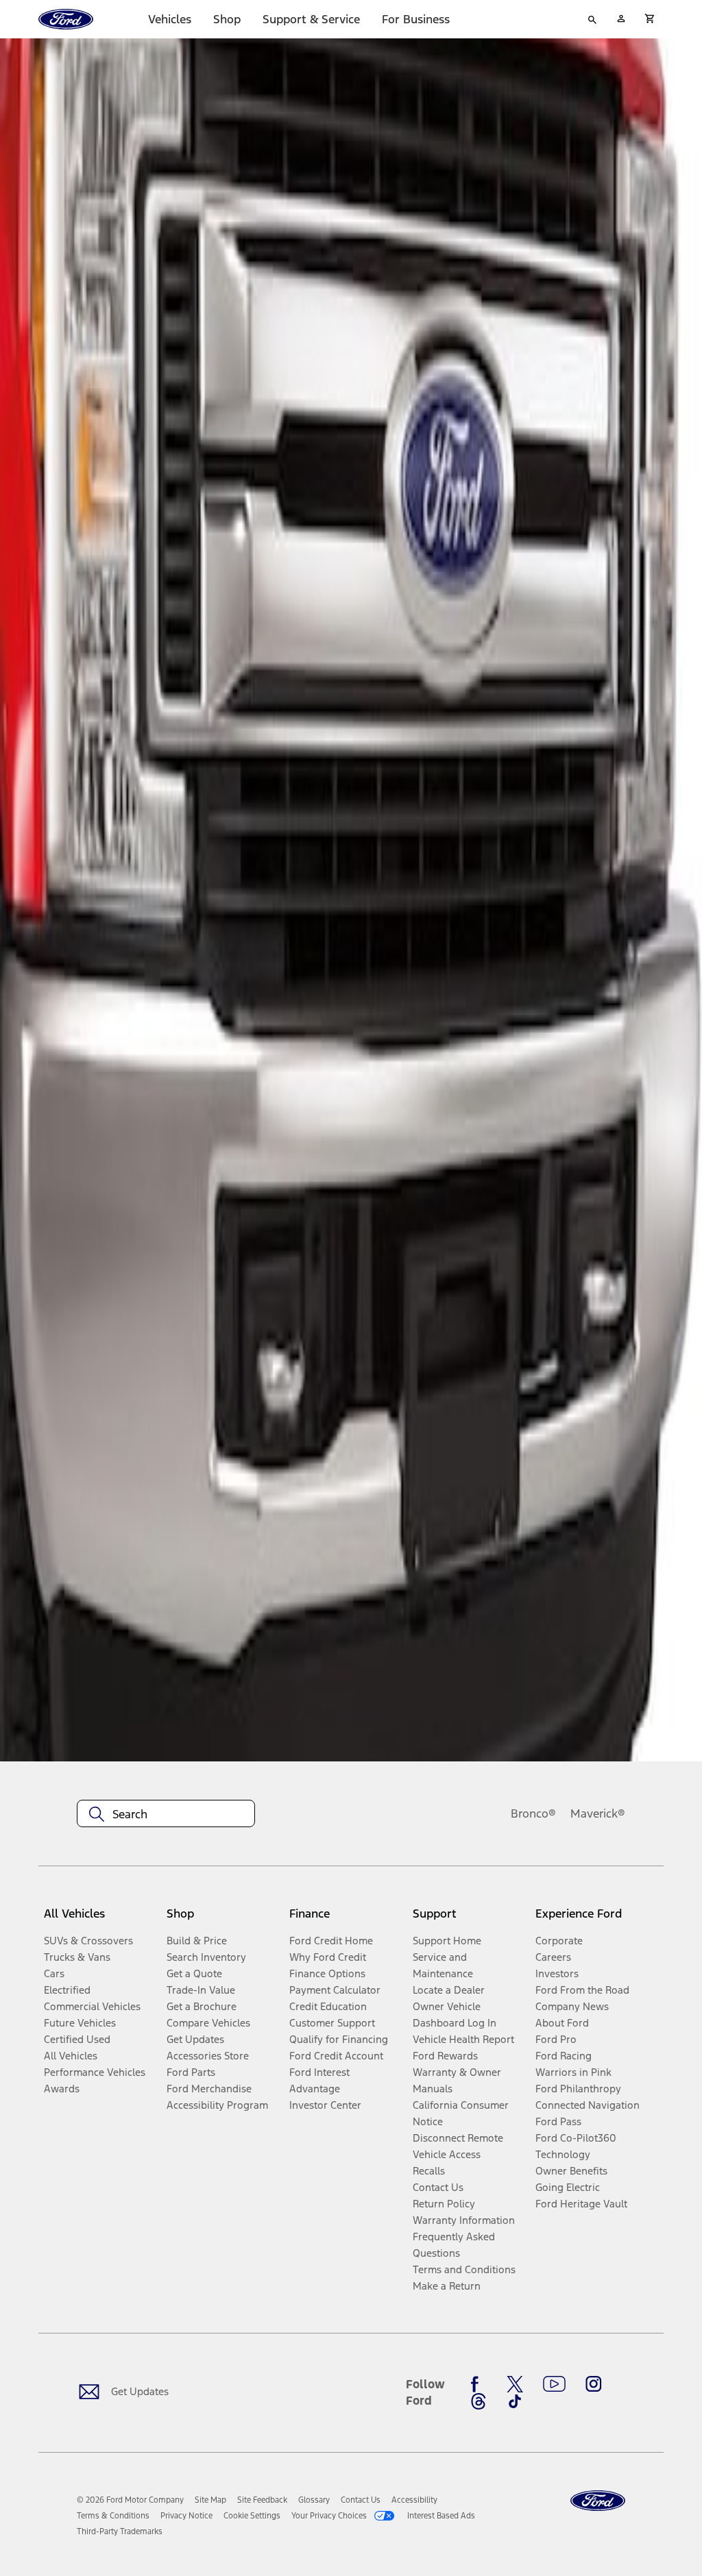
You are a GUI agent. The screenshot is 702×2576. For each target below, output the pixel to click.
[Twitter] (515, 2384)
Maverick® (598, 1813)
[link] (210, 2500)
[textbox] (166, 1814)
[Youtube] (554, 2384)
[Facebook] (479, 2384)
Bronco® (533, 1813)
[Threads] (479, 2401)
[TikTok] (515, 2401)
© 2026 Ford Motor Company (130, 2500)
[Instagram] (594, 2384)
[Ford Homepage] (598, 2501)
